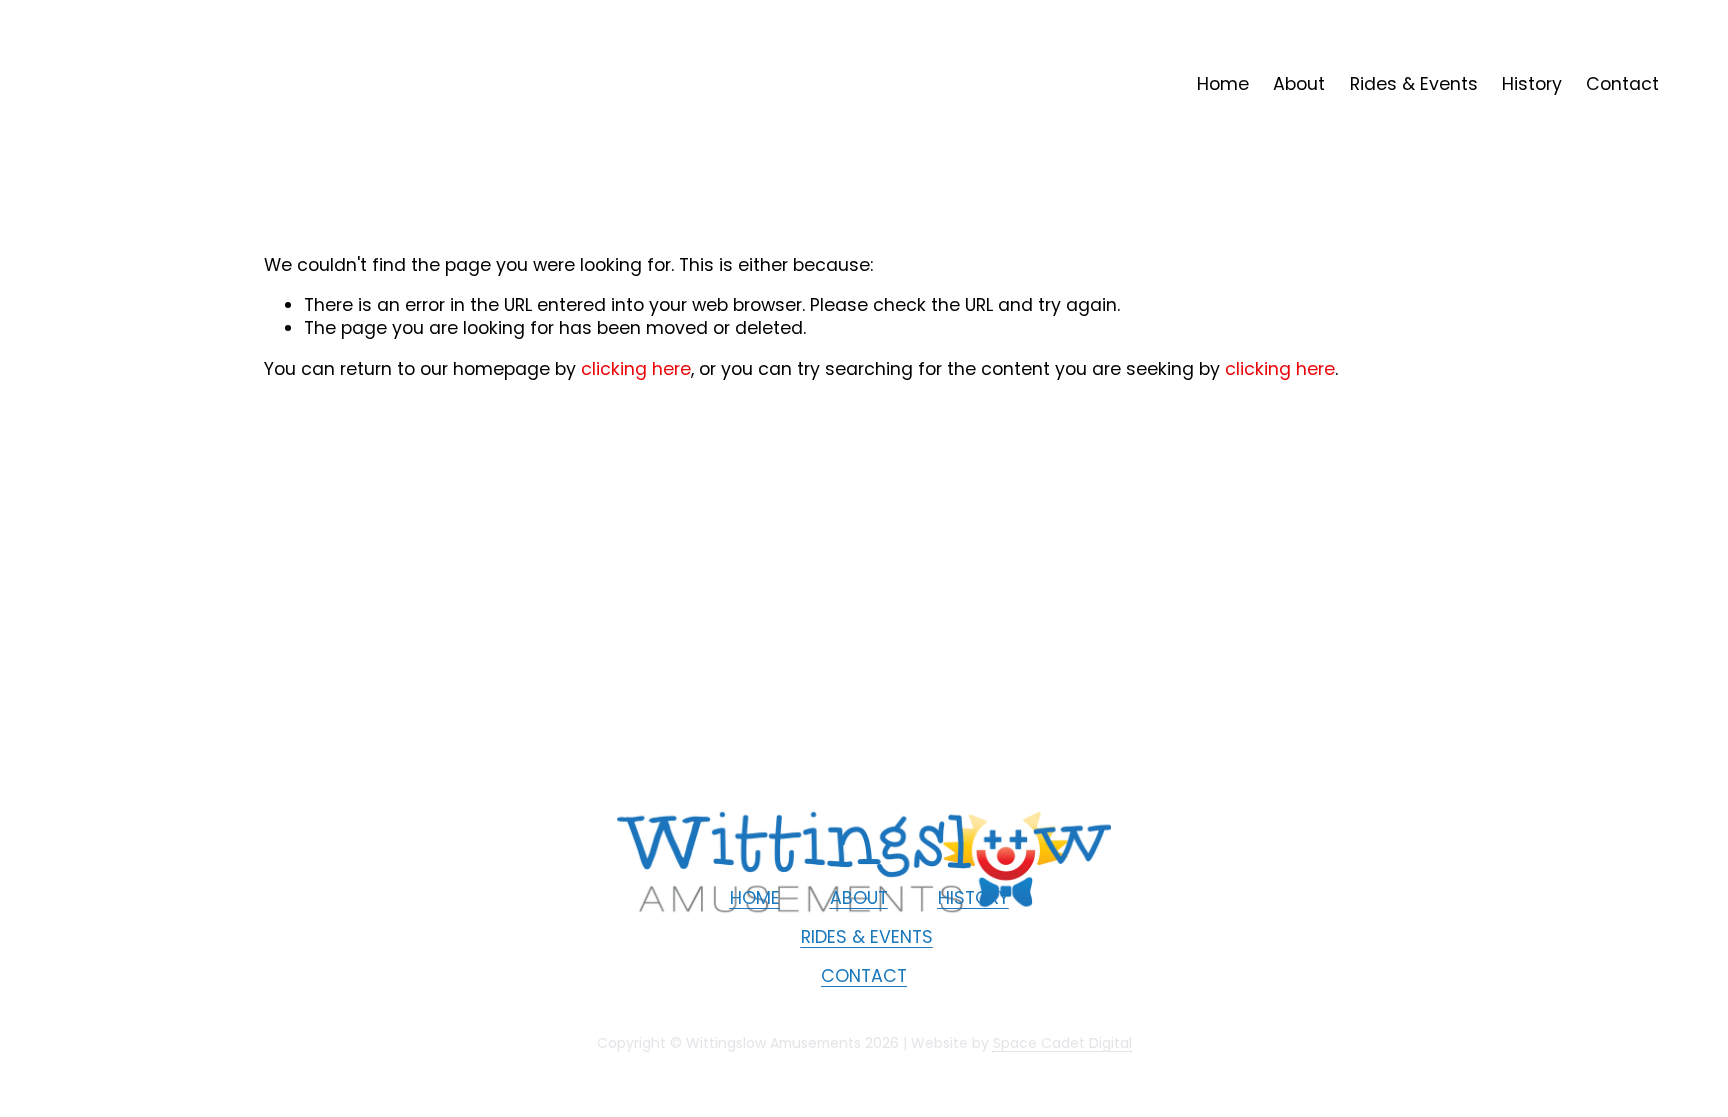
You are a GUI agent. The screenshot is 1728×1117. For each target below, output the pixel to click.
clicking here (636, 369)
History (1532, 84)
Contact (1622, 84)
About (1299, 84)
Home (1223, 84)
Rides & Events (1414, 84)
